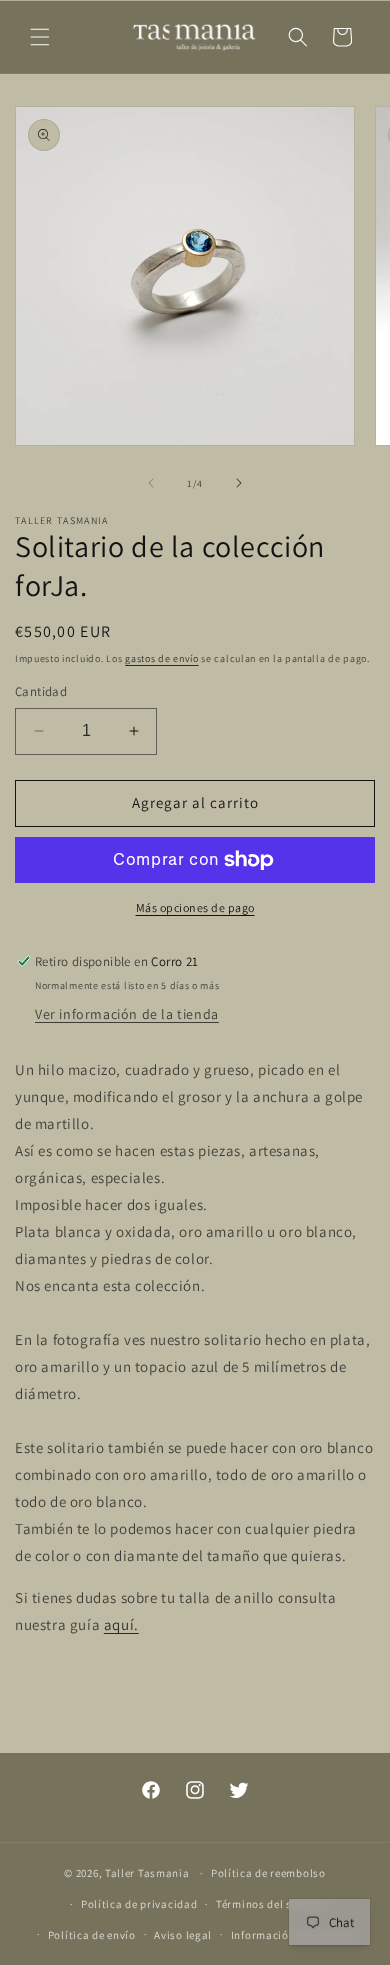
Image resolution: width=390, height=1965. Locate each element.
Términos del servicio (272, 1904)
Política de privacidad (139, 1904)
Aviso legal (183, 1935)
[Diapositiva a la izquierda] (151, 483)
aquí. (121, 1624)
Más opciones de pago (195, 907)
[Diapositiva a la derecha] (239, 483)
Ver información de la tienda (127, 1014)
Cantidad (41, 691)
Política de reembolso (268, 1873)
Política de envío (92, 1935)
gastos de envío (162, 658)
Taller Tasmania (147, 1873)
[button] (40, 37)
